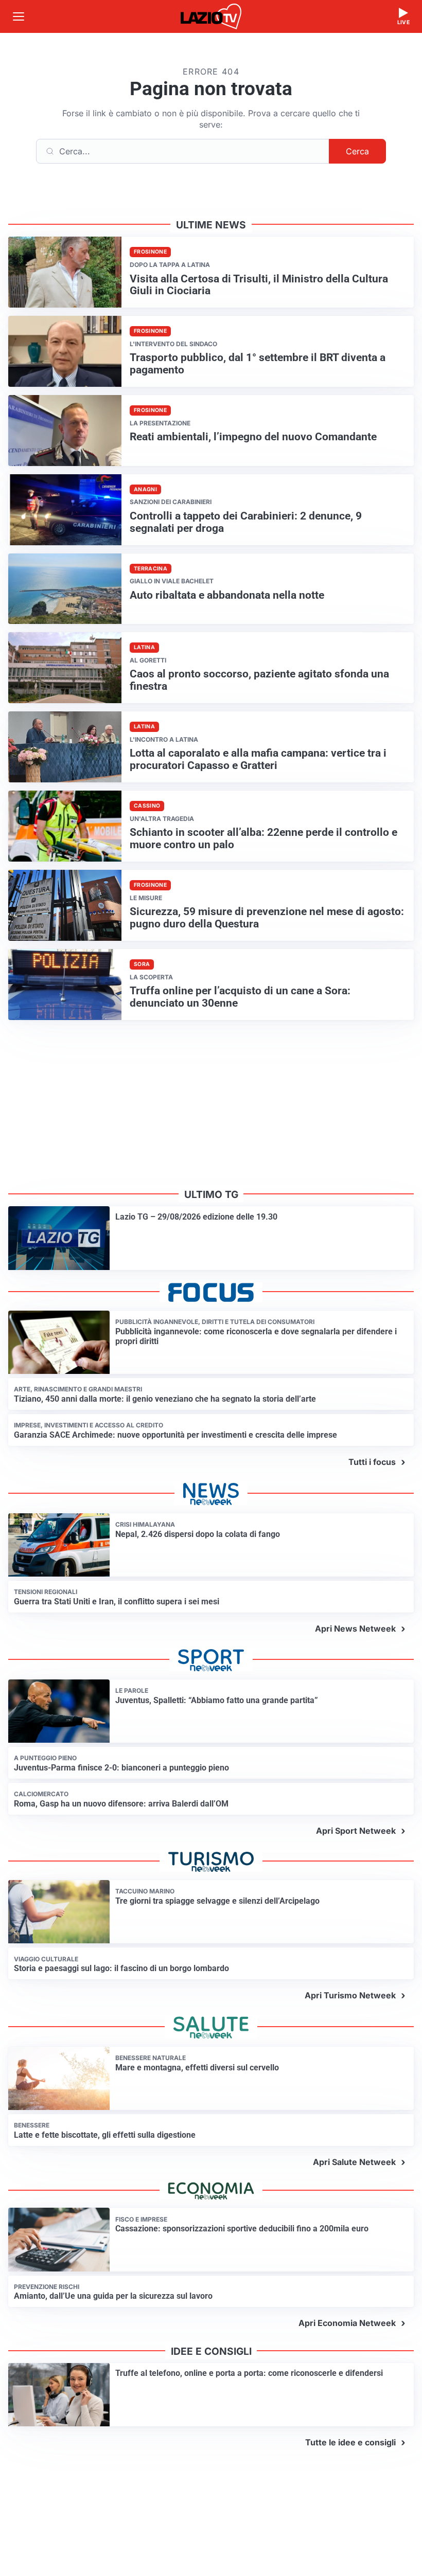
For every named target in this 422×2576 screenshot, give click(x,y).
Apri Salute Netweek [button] (354, 2162)
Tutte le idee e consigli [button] (350, 2442)
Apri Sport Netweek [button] (356, 1831)
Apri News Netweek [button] (355, 1629)
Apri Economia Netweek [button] (347, 2323)
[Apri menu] (19, 16)
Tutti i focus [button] (372, 1462)
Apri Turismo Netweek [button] (350, 1995)
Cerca (357, 151)
